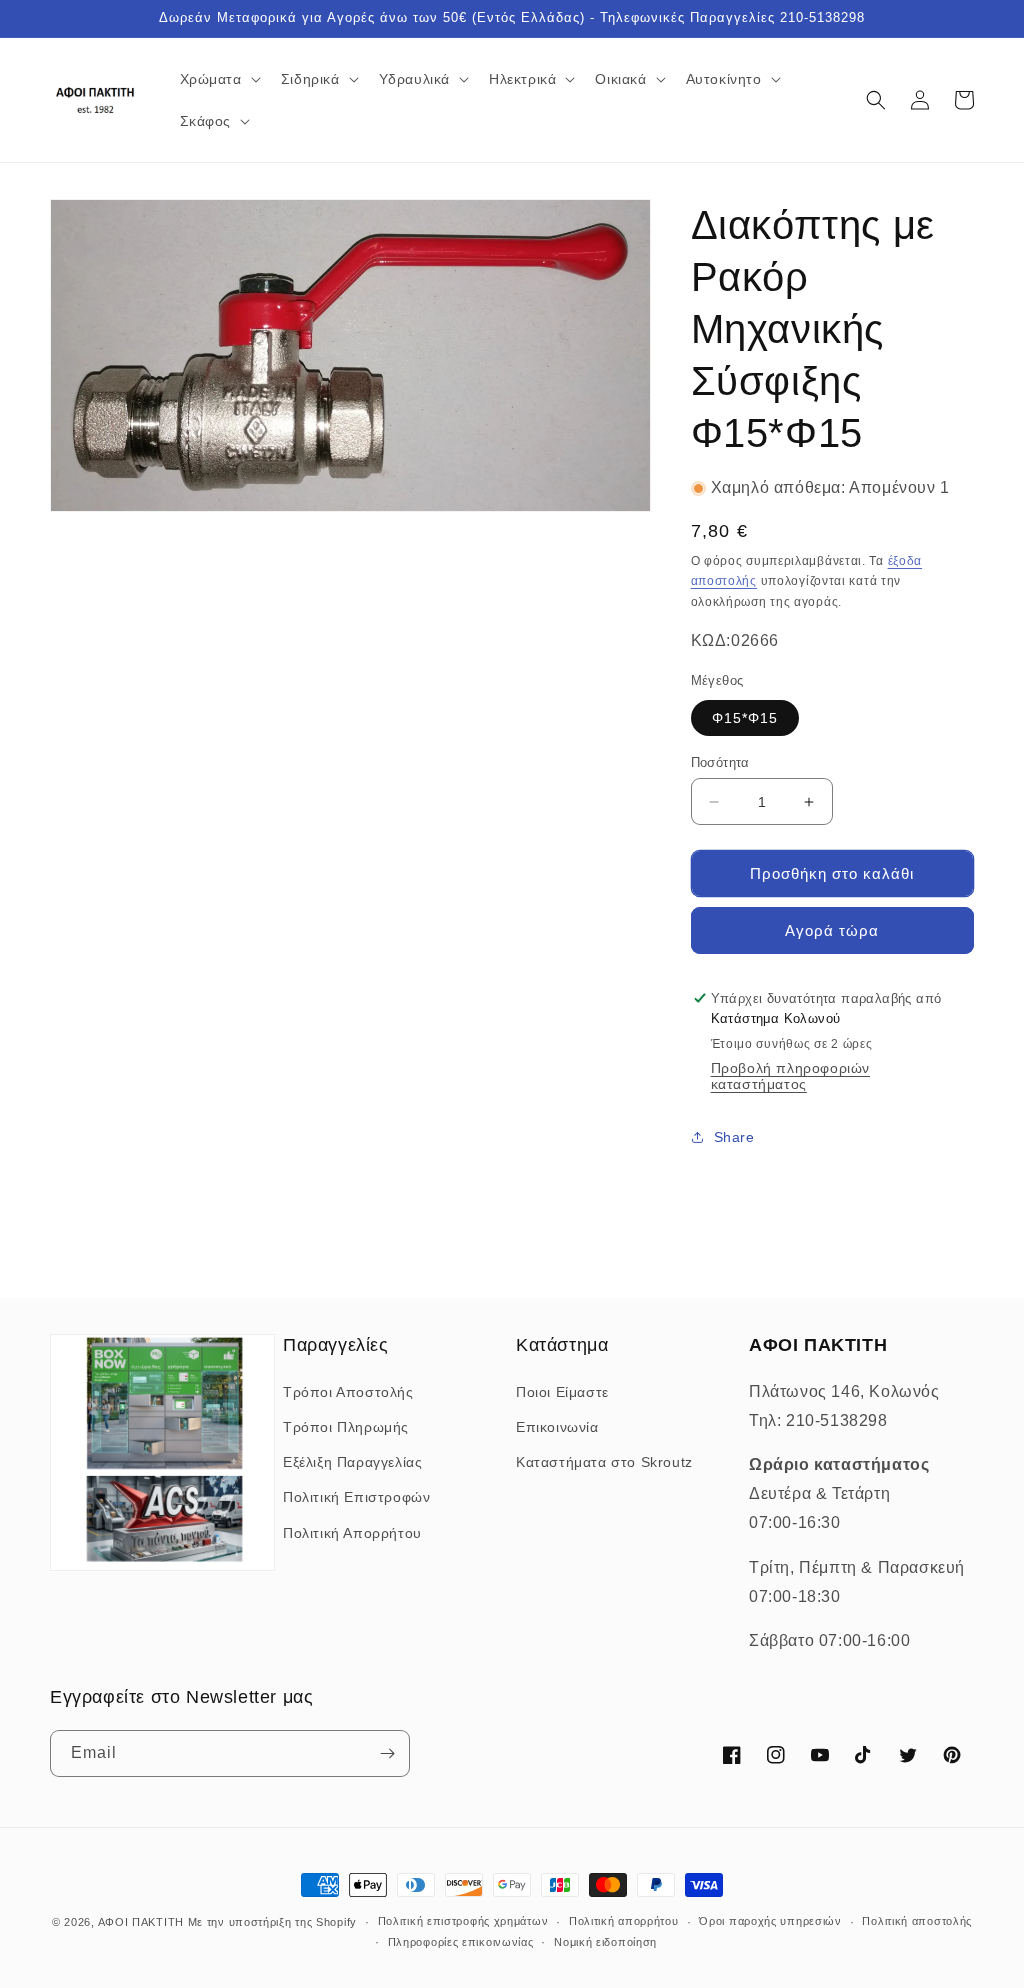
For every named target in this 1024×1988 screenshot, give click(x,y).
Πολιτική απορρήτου (624, 1921)
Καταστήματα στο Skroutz (604, 1462)
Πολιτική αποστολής (917, 1921)
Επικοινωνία (557, 1427)
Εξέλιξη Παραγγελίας (352, 1462)
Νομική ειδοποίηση (605, 1942)
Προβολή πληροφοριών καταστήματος (790, 1076)
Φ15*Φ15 (745, 718)
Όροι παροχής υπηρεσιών (770, 1921)
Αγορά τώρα (832, 930)
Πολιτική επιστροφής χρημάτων (463, 1921)
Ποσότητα (720, 762)
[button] (218, 79)
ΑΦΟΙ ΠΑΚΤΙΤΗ (141, 1922)
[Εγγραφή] (387, 1753)
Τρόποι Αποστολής (348, 1392)
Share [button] (734, 1137)
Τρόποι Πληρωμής (346, 1427)
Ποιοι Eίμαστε (562, 1392)
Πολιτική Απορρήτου (352, 1533)
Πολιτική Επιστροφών (356, 1497)
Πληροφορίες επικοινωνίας (461, 1942)
